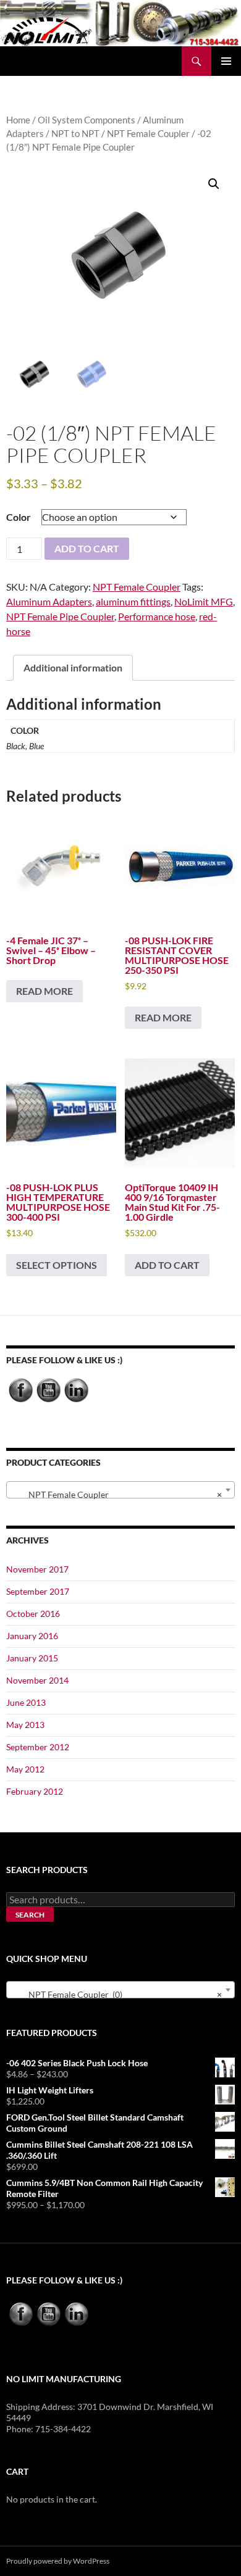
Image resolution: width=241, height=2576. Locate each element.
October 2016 (33, 1614)
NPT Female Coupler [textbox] (117, 1494)
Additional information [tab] (73, 667)
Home (18, 120)
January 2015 (32, 1658)
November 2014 (37, 1680)
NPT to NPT (75, 133)
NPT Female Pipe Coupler (60, 616)
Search (30, 1915)
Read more (44, 991)
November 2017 (37, 1569)
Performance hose (157, 616)
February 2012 (35, 1791)
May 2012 (25, 1769)
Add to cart (87, 548)
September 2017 (38, 1591)
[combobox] (120, 1490)
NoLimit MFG (204, 601)
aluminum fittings (133, 601)
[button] (214, 184)
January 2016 (32, 1636)
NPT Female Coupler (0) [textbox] (117, 1994)
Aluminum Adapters (49, 601)
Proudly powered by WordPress (58, 2561)
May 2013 (25, 1725)
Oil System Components (87, 120)
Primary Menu (226, 61)
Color (19, 517)
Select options (57, 1265)
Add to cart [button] (167, 1265)
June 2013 (26, 1702)
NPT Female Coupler (148, 133)
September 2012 (38, 1747)
